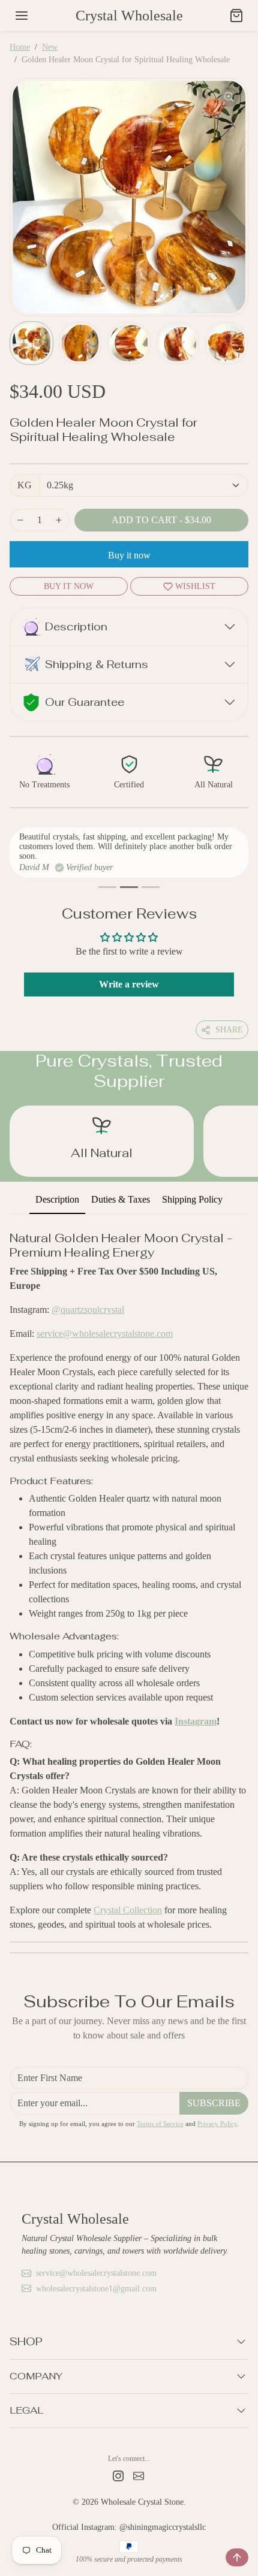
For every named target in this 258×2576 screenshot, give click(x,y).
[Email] (139, 2475)
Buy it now (129, 555)
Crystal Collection (128, 1910)
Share (229, 1030)
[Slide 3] (151, 887)
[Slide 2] (129, 887)
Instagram (196, 1721)
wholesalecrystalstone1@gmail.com (96, 2289)
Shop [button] (26, 2341)
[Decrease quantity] (20, 520)
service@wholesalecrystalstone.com (105, 1334)
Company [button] (36, 2376)
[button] (22, 16)
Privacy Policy (217, 2124)
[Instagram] (118, 2475)
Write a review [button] (129, 984)
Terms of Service (160, 2124)
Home (20, 47)
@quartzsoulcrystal (88, 1310)
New (50, 47)
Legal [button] (26, 2410)
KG (25, 485)
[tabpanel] (129, 1578)
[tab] (57, 1200)
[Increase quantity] (59, 520)
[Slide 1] (107, 887)
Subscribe (214, 2103)
